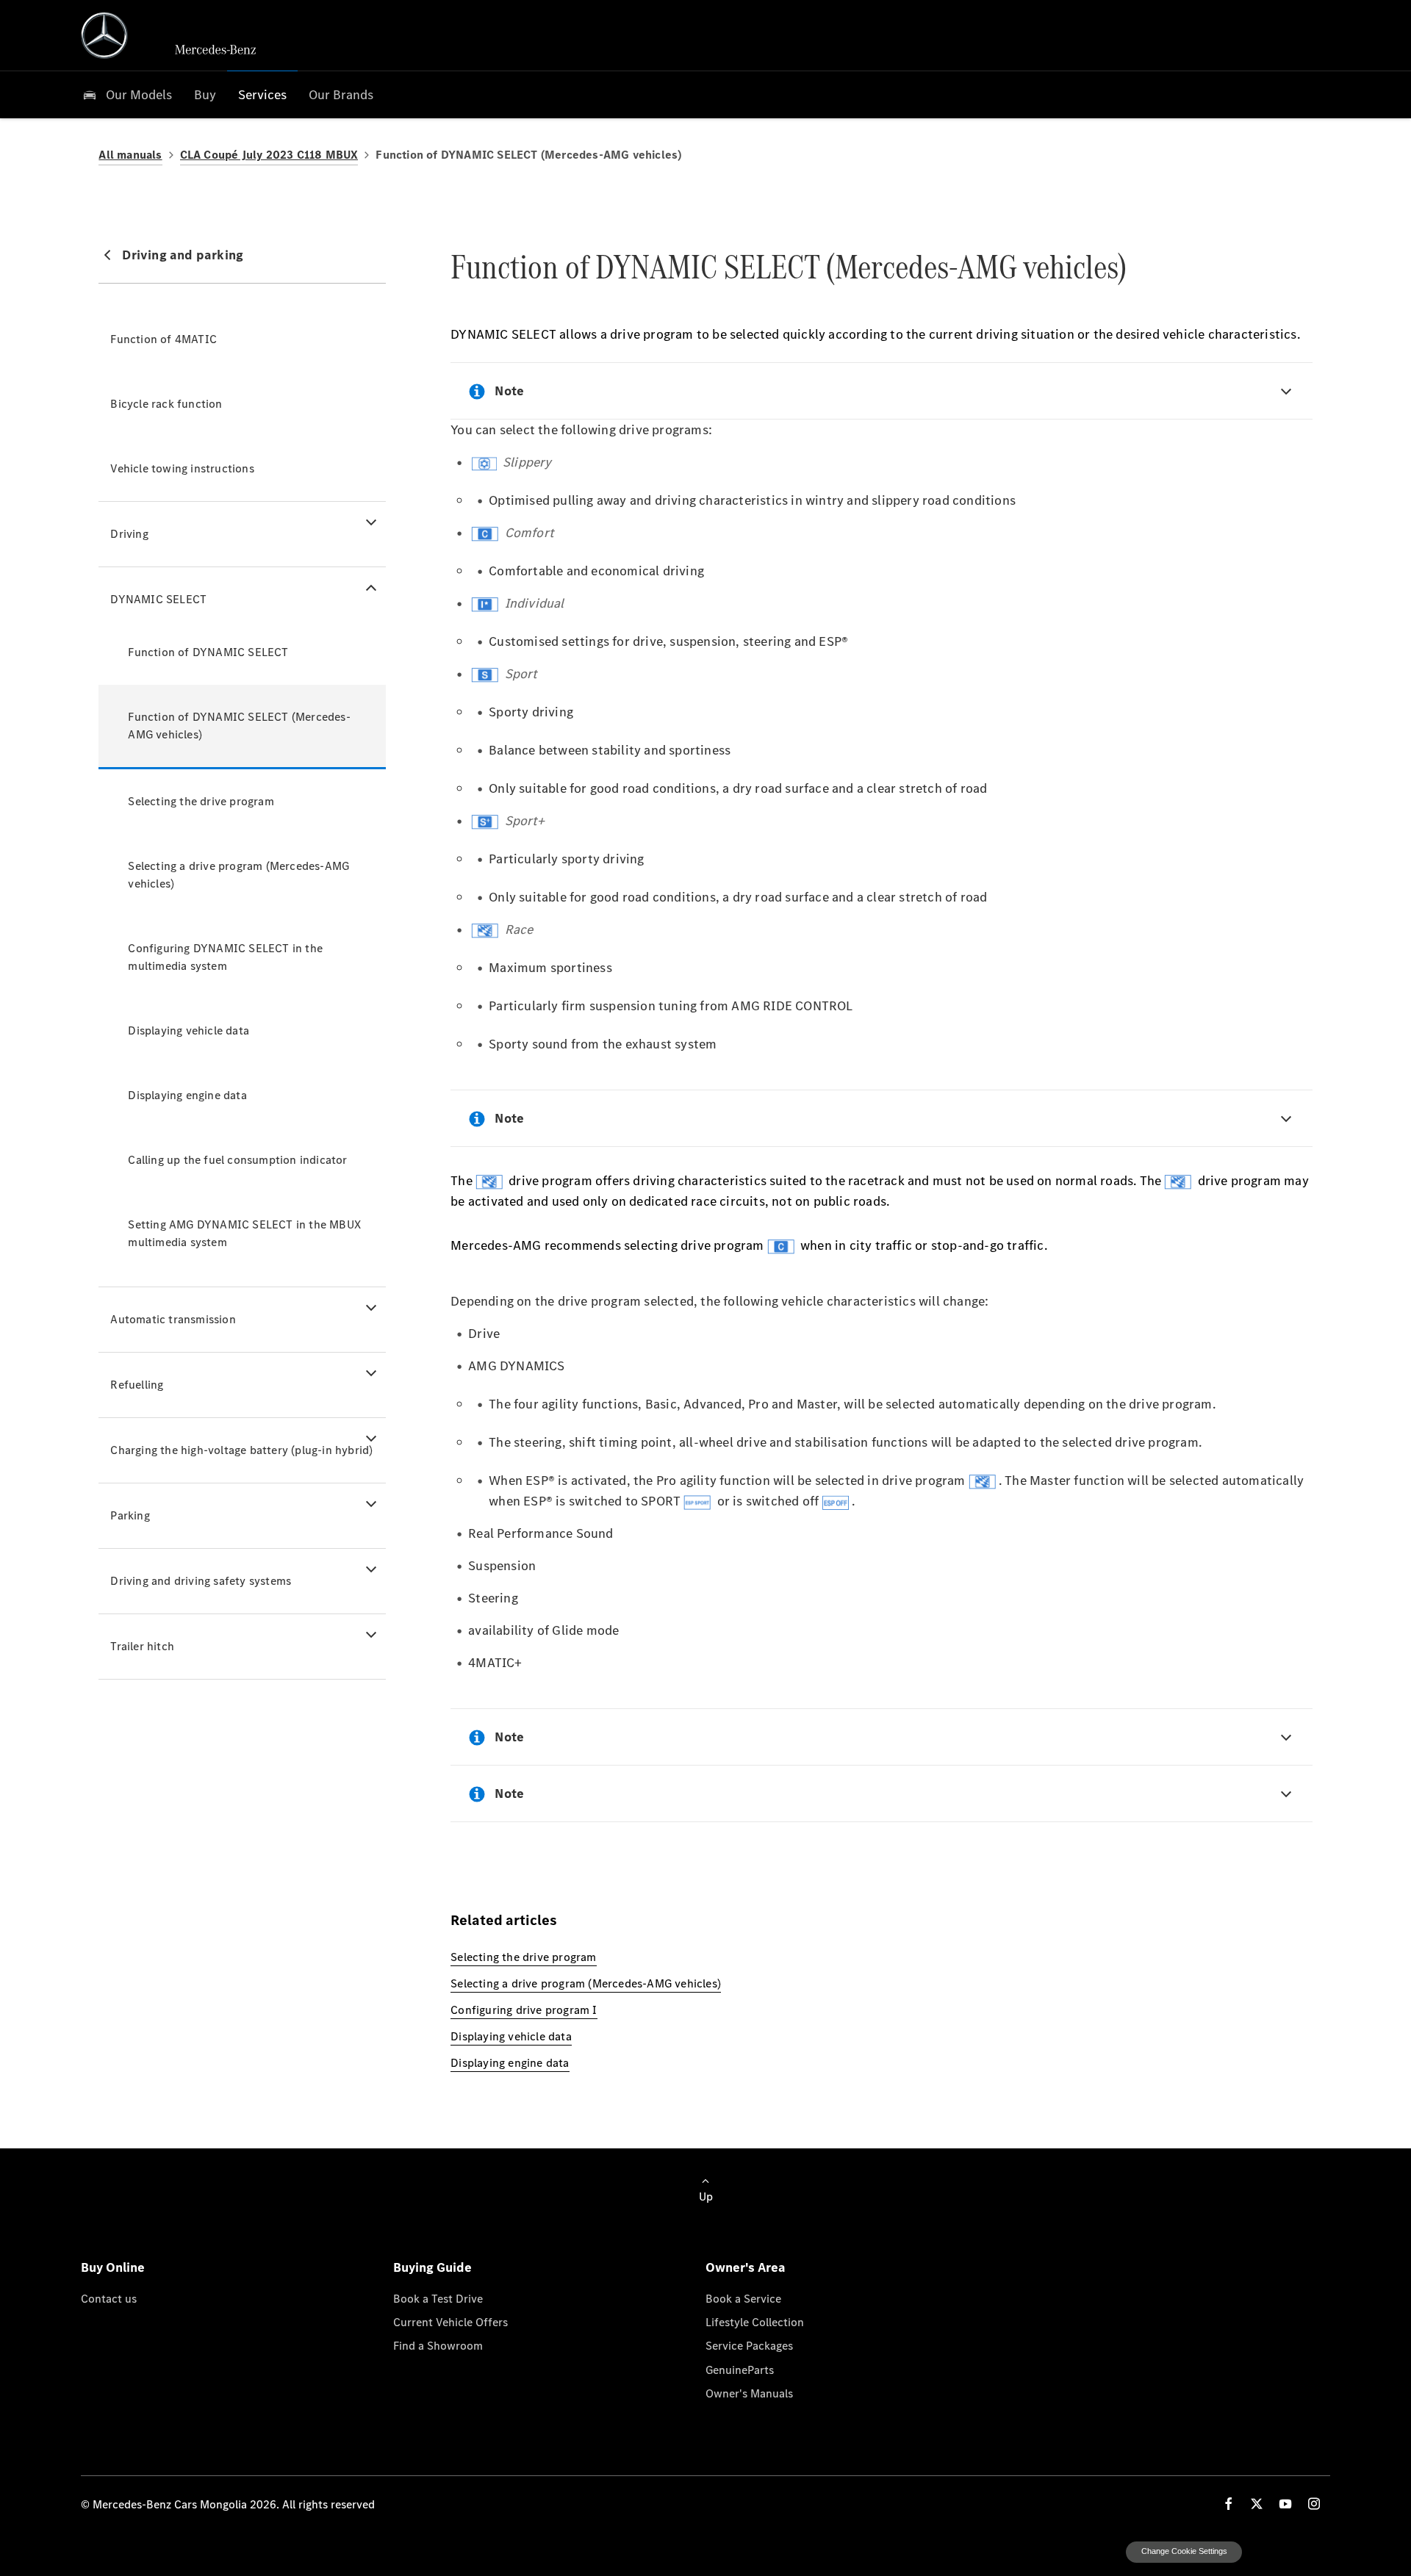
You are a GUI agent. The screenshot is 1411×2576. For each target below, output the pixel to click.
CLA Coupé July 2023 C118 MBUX (269, 155)
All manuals (130, 155)
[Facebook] (1229, 2504)
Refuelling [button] (137, 1385)
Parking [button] (130, 1515)
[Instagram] (1314, 2504)
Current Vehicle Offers (450, 2322)
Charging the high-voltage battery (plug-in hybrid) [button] (241, 1450)
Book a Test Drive (438, 2298)
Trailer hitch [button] (142, 1646)
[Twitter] (1257, 2504)
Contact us (109, 2298)
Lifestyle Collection (755, 2322)
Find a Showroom (438, 2345)
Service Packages (749, 2345)
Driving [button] (129, 534)
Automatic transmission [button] (173, 1319)
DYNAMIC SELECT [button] (158, 599)
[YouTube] (1285, 2504)
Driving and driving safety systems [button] (201, 1581)
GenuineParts (740, 2370)
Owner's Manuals (749, 2393)
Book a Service (743, 2298)
